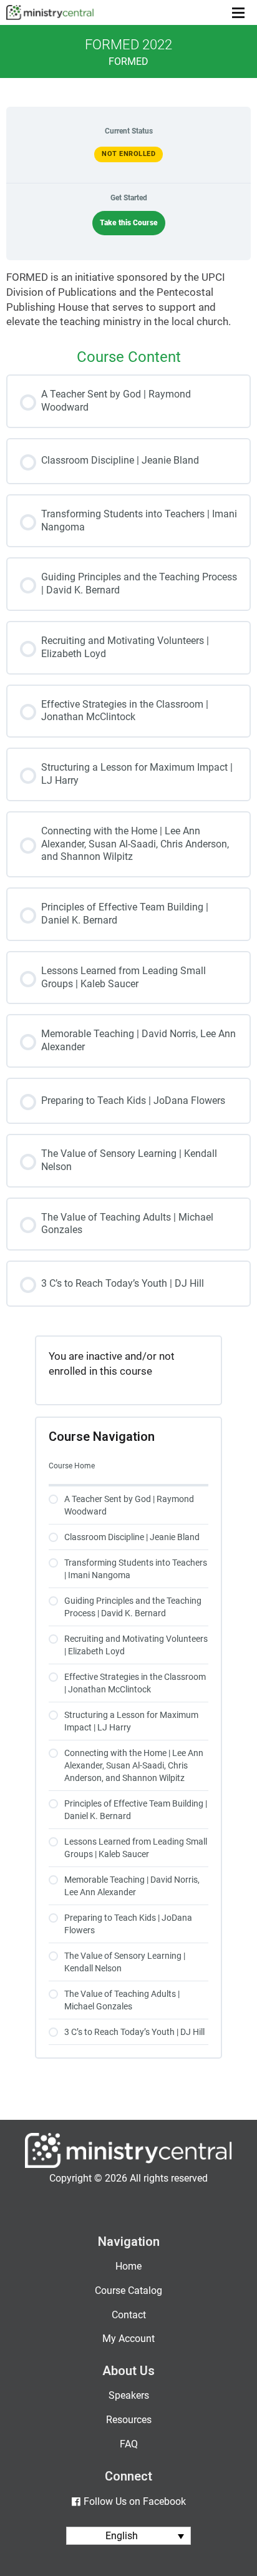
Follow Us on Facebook (134, 2501)
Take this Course (129, 223)
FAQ (129, 2444)
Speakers (129, 2395)
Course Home (72, 1466)
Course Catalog (128, 2291)
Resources (129, 2420)
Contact (129, 2315)
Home (128, 2266)
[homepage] (128, 2165)
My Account (128, 2339)
